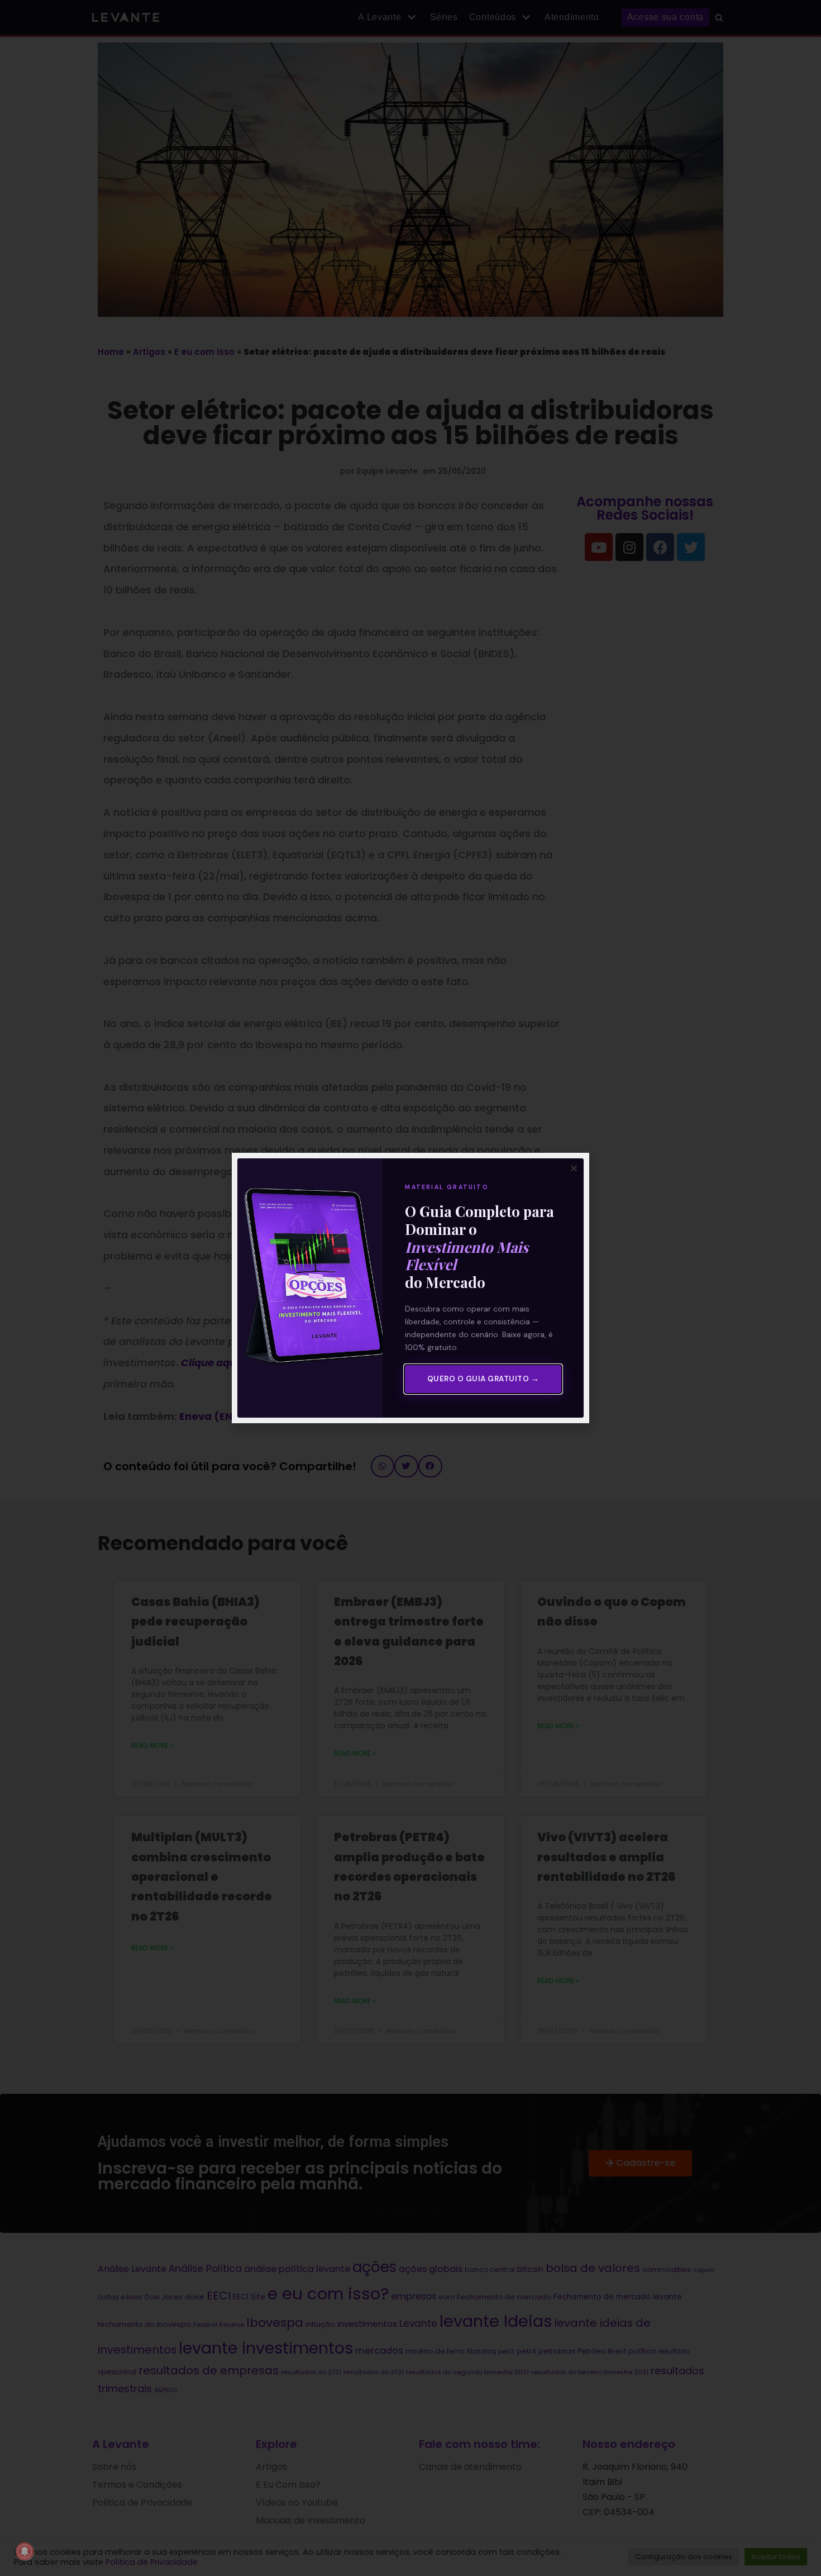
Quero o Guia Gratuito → (483, 1379)
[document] (410, 1288)
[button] (574, 1168)
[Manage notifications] (25, 2551)
